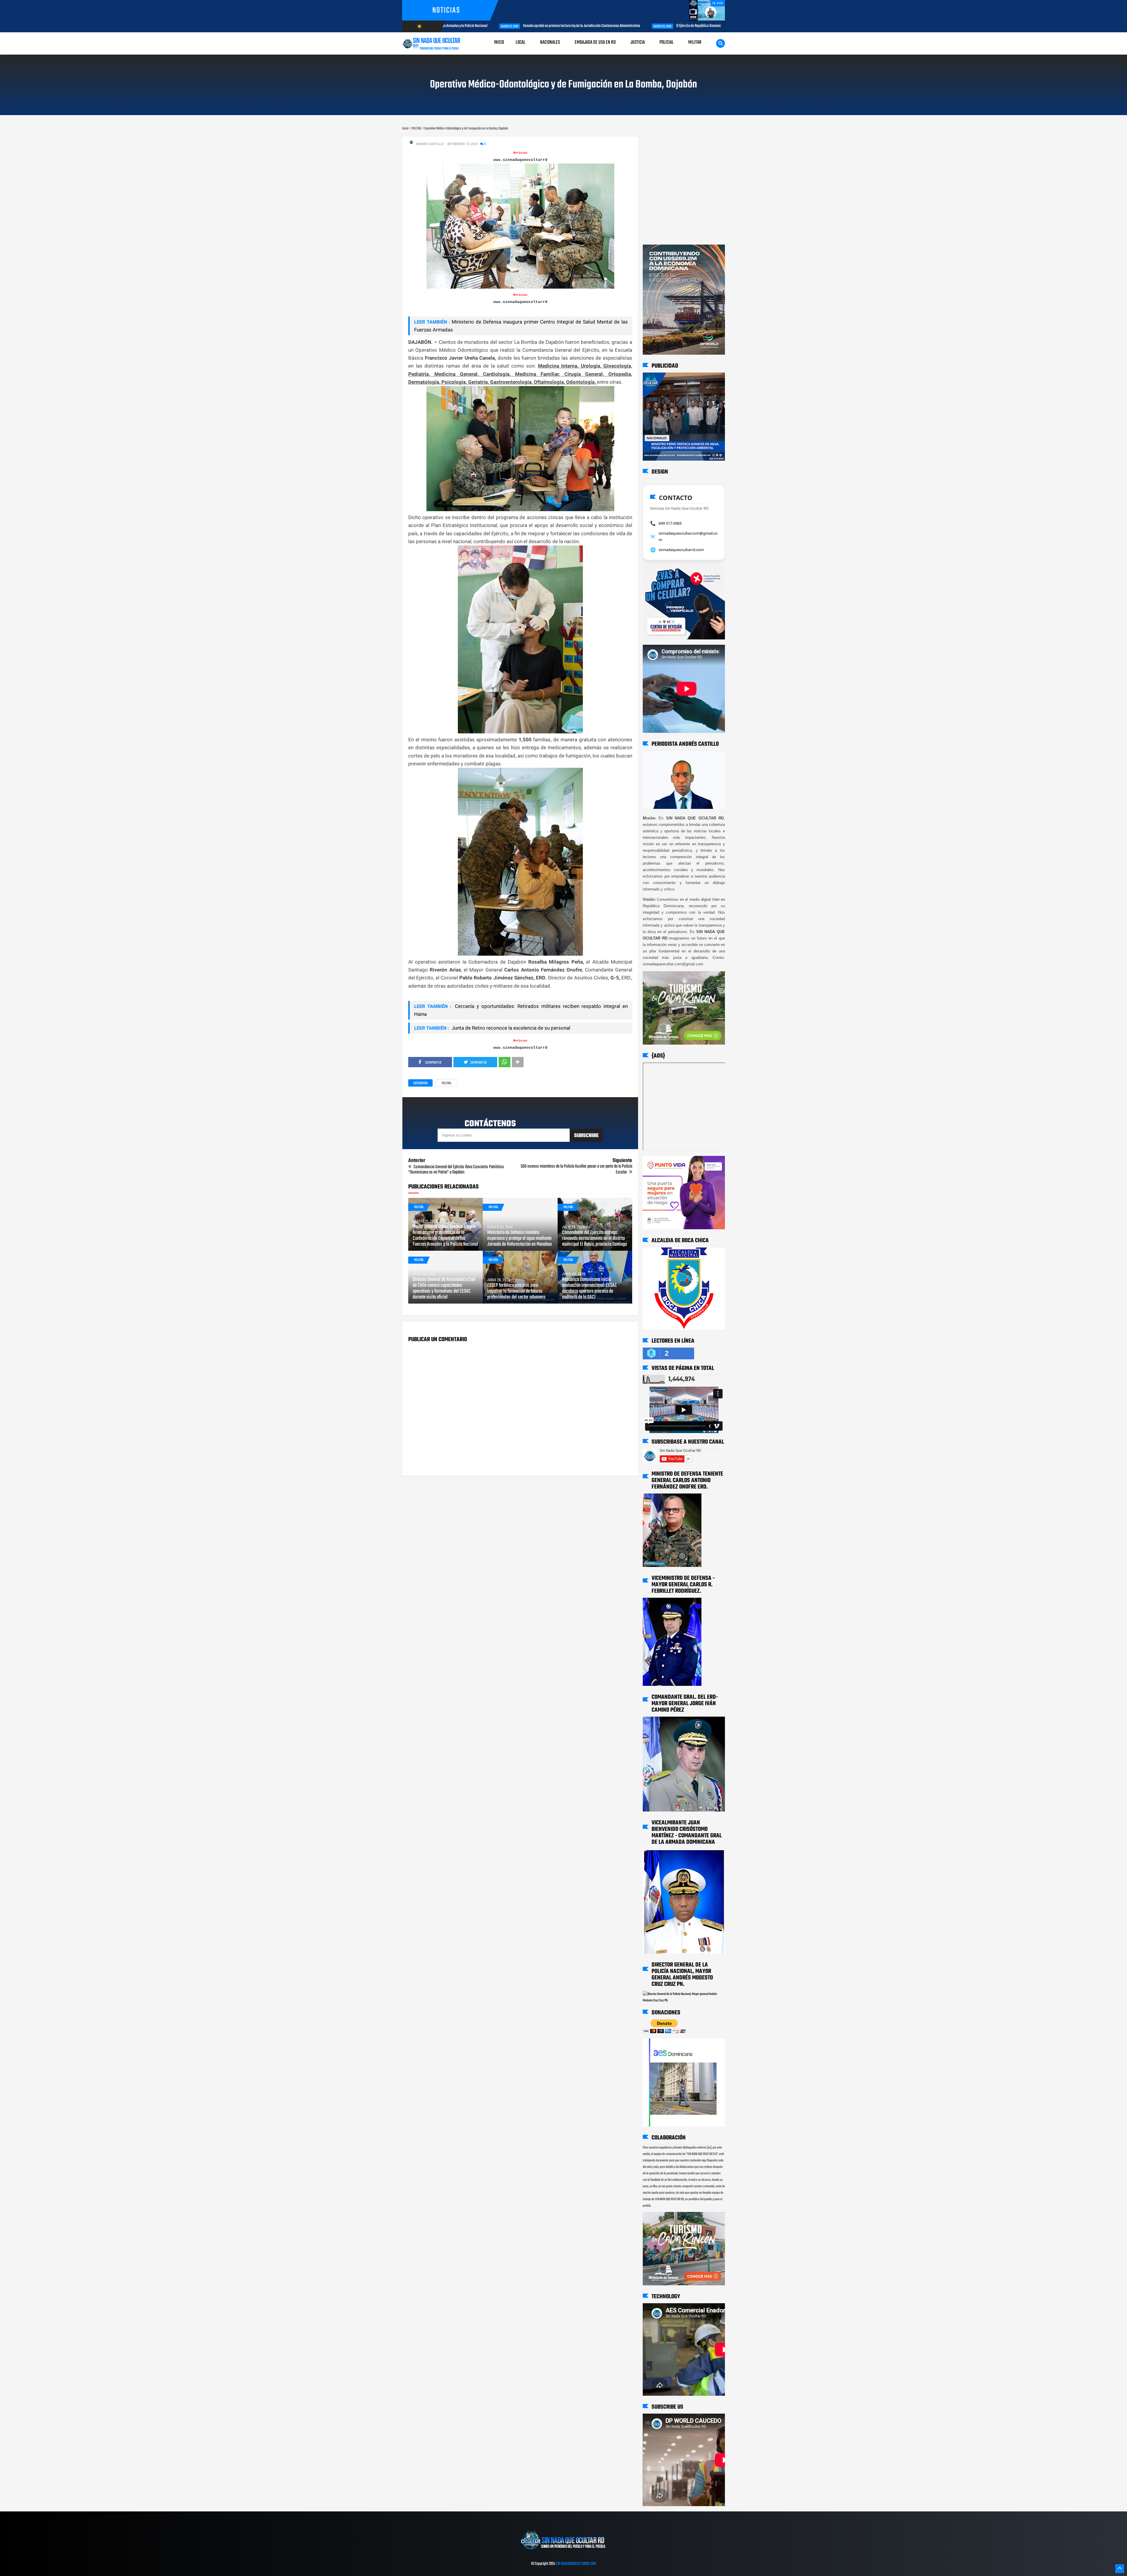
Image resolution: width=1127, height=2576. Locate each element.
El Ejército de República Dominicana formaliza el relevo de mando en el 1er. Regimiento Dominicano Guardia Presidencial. (566, 26)
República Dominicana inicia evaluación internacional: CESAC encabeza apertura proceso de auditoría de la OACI (589, 1289)
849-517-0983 (670, 523)
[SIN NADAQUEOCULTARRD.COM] (563, 2552)
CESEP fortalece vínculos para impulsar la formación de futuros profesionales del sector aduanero (516, 1292)
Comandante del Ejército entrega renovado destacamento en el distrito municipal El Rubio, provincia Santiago (594, 1239)
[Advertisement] (661, 142)
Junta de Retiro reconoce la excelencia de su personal (510, 1028)
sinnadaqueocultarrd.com (681, 550)
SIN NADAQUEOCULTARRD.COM (576, 2564)
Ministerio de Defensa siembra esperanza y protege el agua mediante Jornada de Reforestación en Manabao (519, 1239)
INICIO (499, 42)
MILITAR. (447, 1083)
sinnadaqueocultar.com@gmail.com (688, 536)
